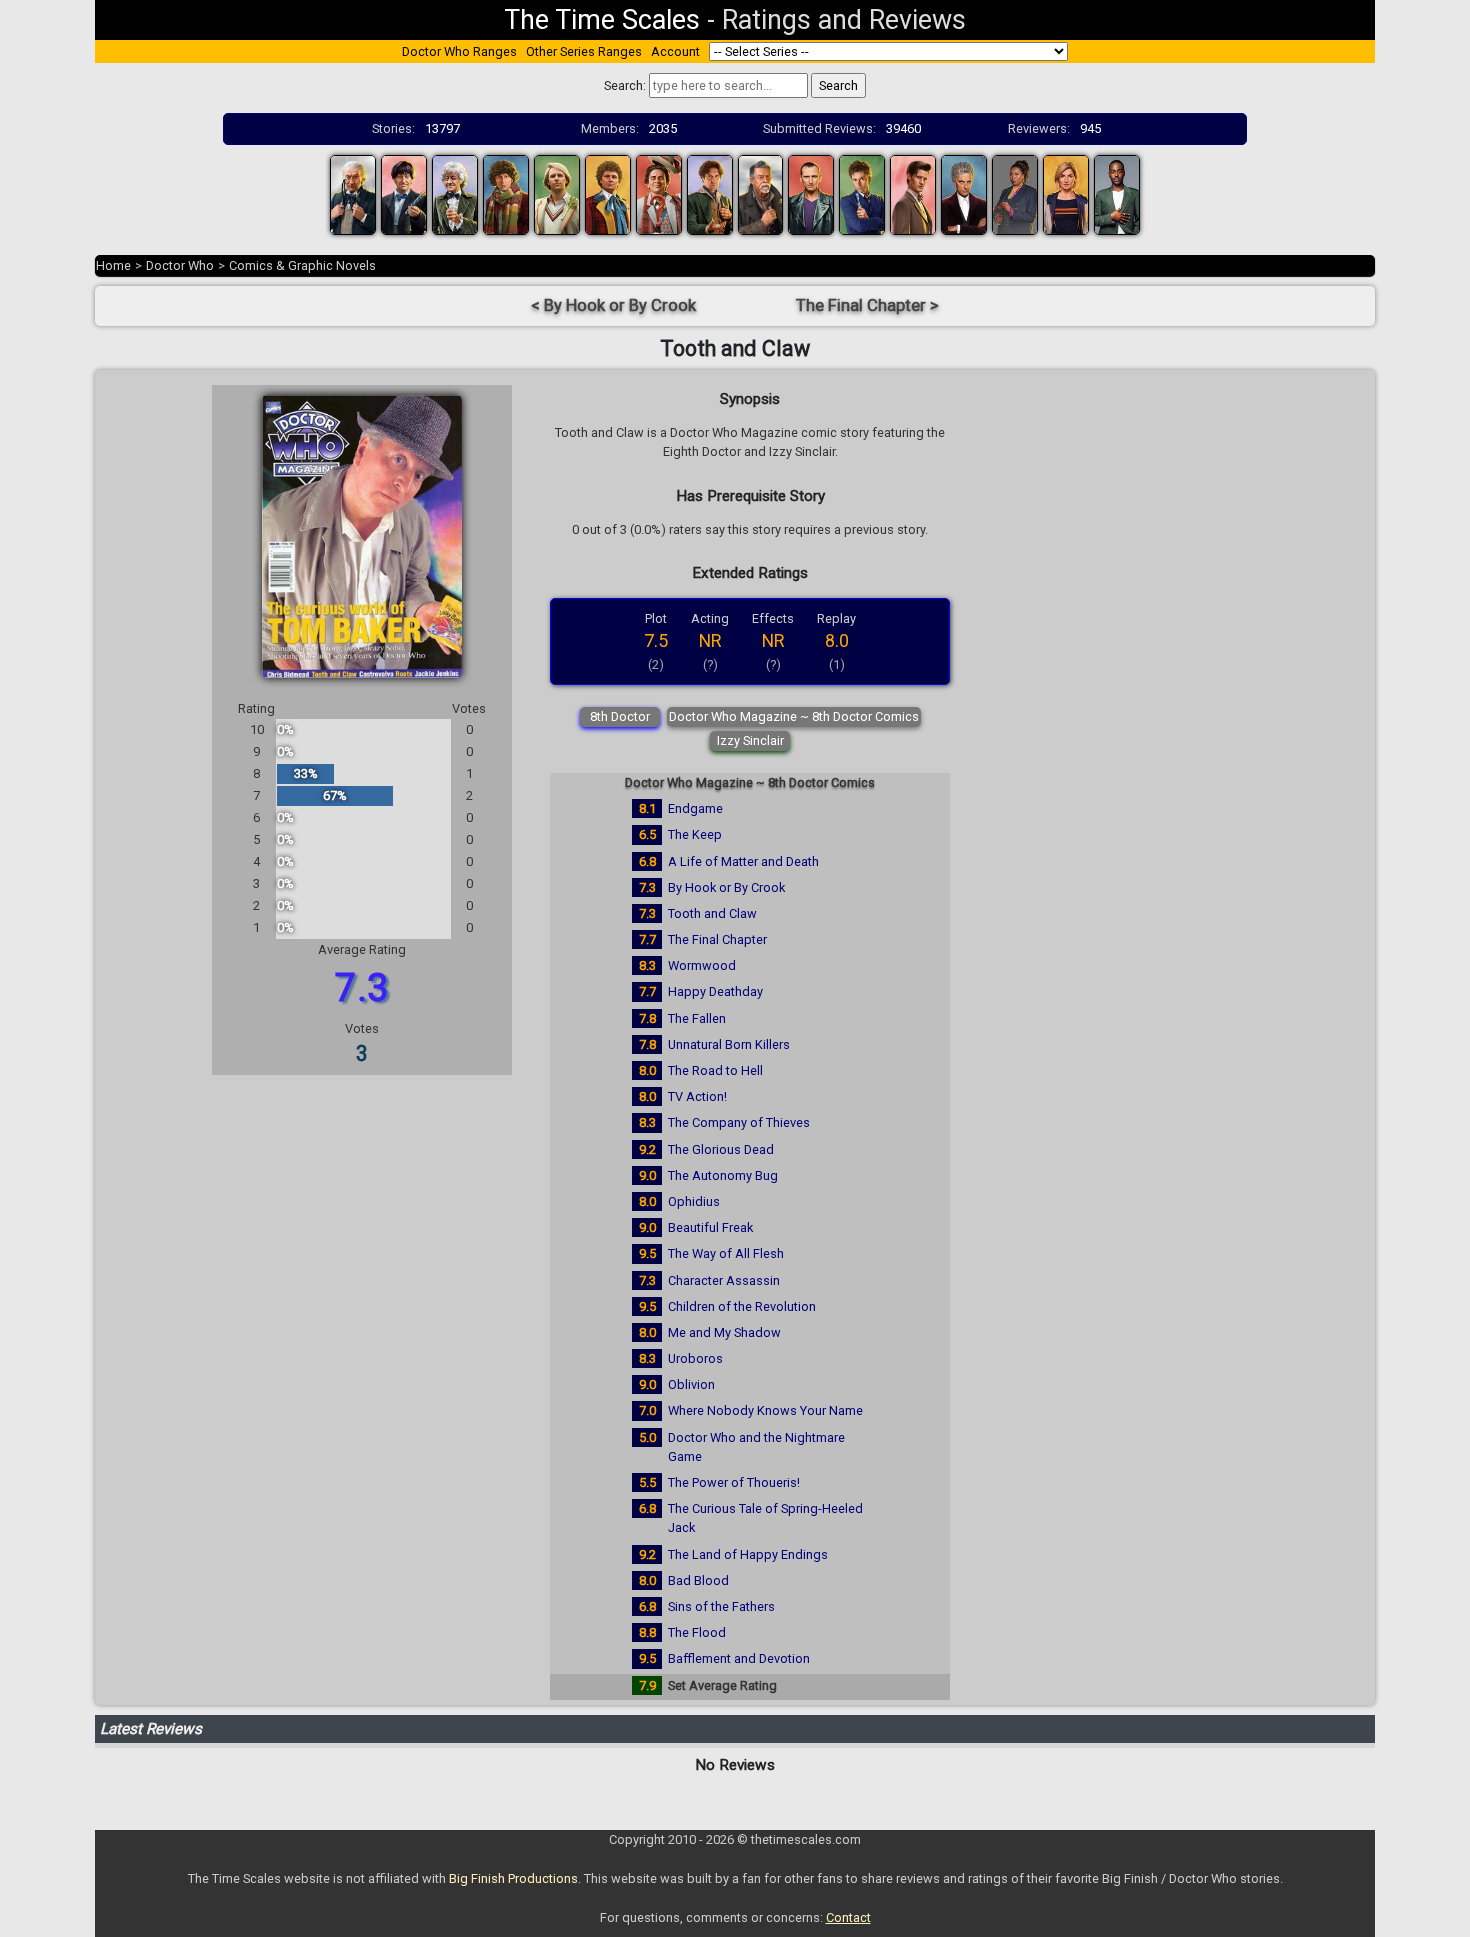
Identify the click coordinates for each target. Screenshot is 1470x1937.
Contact (848, 1917)
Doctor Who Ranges (459, 51)
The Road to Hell (715, 1070)
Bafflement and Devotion (739, 1658)
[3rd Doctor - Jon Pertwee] (455, 193)
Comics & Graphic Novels (302, 265)
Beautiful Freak (710, 1227)
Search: (625, 85)
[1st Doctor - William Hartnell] (353, 193)
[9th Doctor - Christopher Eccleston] (811, 193)
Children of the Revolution (742, 1306)
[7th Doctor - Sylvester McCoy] (659, 193)
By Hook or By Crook (726, 887)
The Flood (697, 1632)
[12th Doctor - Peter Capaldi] (964, 193)
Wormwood (702, 965)
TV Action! (697, 1096)
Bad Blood (698, 1580)
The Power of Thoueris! (734, 1482)
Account (675, 51)
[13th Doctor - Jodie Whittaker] (1066, 193)
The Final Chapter (717, 939)
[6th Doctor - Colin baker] (608, 193)
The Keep (695, 834)
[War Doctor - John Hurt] (761, 193)
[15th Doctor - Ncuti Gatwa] (1117, 193)
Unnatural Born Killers (729, 1044)
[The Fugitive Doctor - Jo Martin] (1015, 193)
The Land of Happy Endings (748, 1554)
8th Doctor (620, 716)
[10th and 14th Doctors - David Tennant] (862, 193)
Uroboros (695, 1358)
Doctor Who (180, 265)
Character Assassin (724, 1280)
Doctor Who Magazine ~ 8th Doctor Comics (794, 716)
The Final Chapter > (867, 305)
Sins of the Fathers (721, 1606)
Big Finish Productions (513, 1878)
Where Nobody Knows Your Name (765, 1410)
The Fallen (697, 1018)
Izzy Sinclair (750, 740)
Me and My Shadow (724, 1332)
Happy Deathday (715, 991)
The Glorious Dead (721, 1149)
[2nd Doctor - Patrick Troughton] (404, 193)
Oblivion (691, 1384)
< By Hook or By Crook (613, 305)
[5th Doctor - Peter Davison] (557, 193)
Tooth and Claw (712, 913)
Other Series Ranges (584, 51)
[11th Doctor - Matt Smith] (913, 193)
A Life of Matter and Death (743, 861)
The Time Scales (602, 20)
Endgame (695, 808)
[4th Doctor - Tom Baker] (506, 193)
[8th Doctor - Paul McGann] (710, 193)
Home (113, 265)
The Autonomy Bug (723, 1175)
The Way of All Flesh (726, 1253)
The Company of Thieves (739, 1122)
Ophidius (694, 1201)
